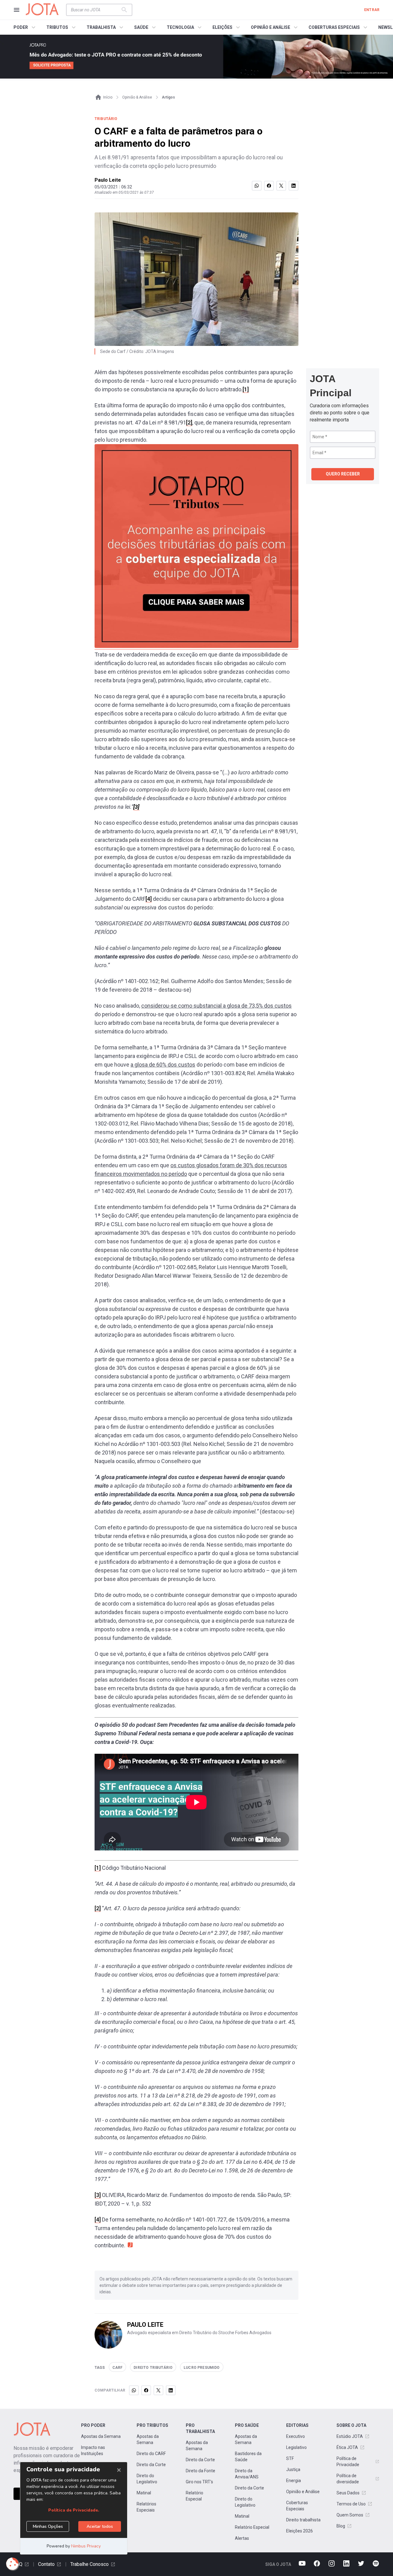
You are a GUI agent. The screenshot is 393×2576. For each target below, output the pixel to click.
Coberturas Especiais (297, 2506)
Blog (341, 2526)
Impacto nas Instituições (93, 2450)
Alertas (242, 2538)
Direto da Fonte (200, 2471)
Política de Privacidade (348, 2462)
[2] (189, 422)
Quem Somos (350, 2515)
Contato (46, 2564)
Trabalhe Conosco (89, 2564)
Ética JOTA (347, 2447)
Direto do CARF (151, 2454)
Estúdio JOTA (350, 2436)
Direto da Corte (151, 2465)
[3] (98, 2195)
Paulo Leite (108, 180)
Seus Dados (348, 2493)
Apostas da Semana (101, 2436)
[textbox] (95, 10)
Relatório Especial (195, 2496)
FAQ (18, 2564)
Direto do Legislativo (147, 2479)
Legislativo (296, 2447)
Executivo (296, 2436)
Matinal (144, 2493)
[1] (246, 389)
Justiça (293, 2469)
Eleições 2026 (300, 2531)
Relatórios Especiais (146, 2507)
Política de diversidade (348, 2479)
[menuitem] (25, 27)
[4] (149, 899)
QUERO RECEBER (343, 474)
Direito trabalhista (303, 2520)
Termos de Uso (351, 2504)
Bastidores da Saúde (248, 2457)
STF (290, 2458)
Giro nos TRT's (199, 2482)
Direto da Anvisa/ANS (247, 2474)
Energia (294, 2481)
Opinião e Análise (303, 2492)
